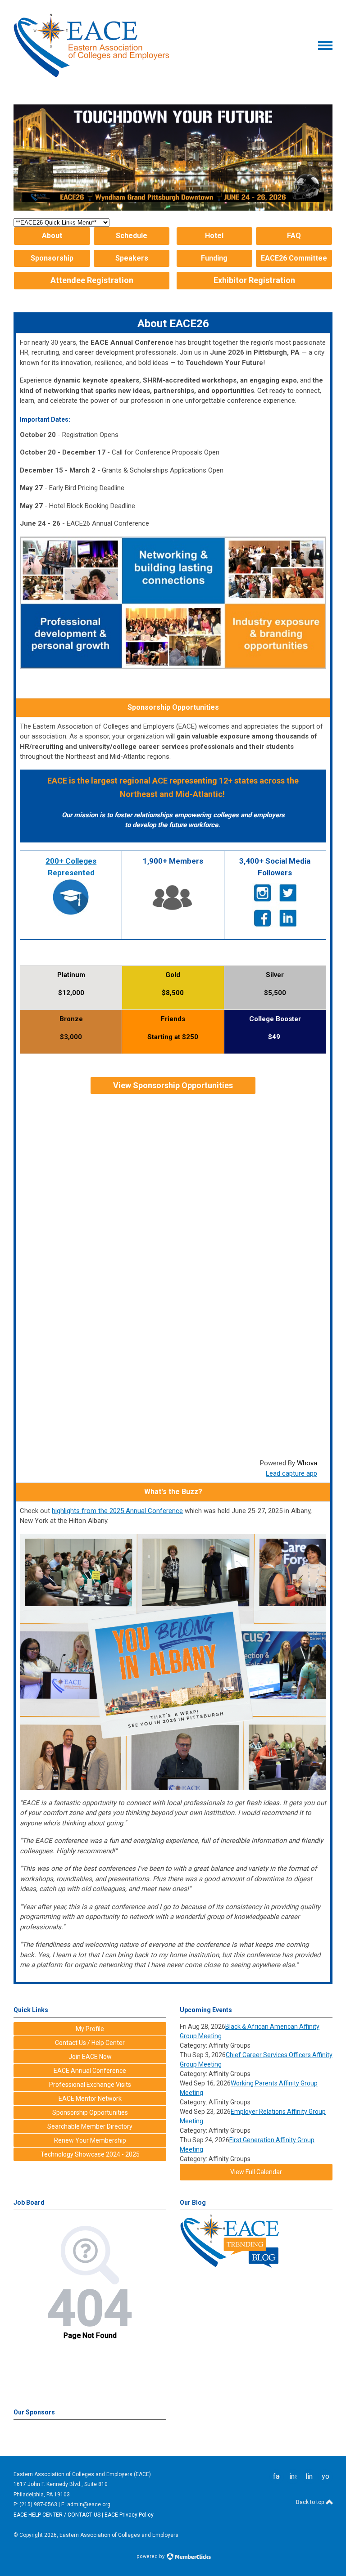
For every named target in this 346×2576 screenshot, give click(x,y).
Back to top (311, 2502)
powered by (151, 2556)
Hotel (214, 236)
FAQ (294, 236)
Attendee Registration (92, 280)
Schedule (132, 236)
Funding (214, 258)
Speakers (132, 258)
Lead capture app (291, 1473)
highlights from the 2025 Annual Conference (117, 1511)
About (52, 236)
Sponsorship (52, 258)
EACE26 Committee (294, 258)
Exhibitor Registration (254, 280)
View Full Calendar (256, 2172)
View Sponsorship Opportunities (173, 1085)
